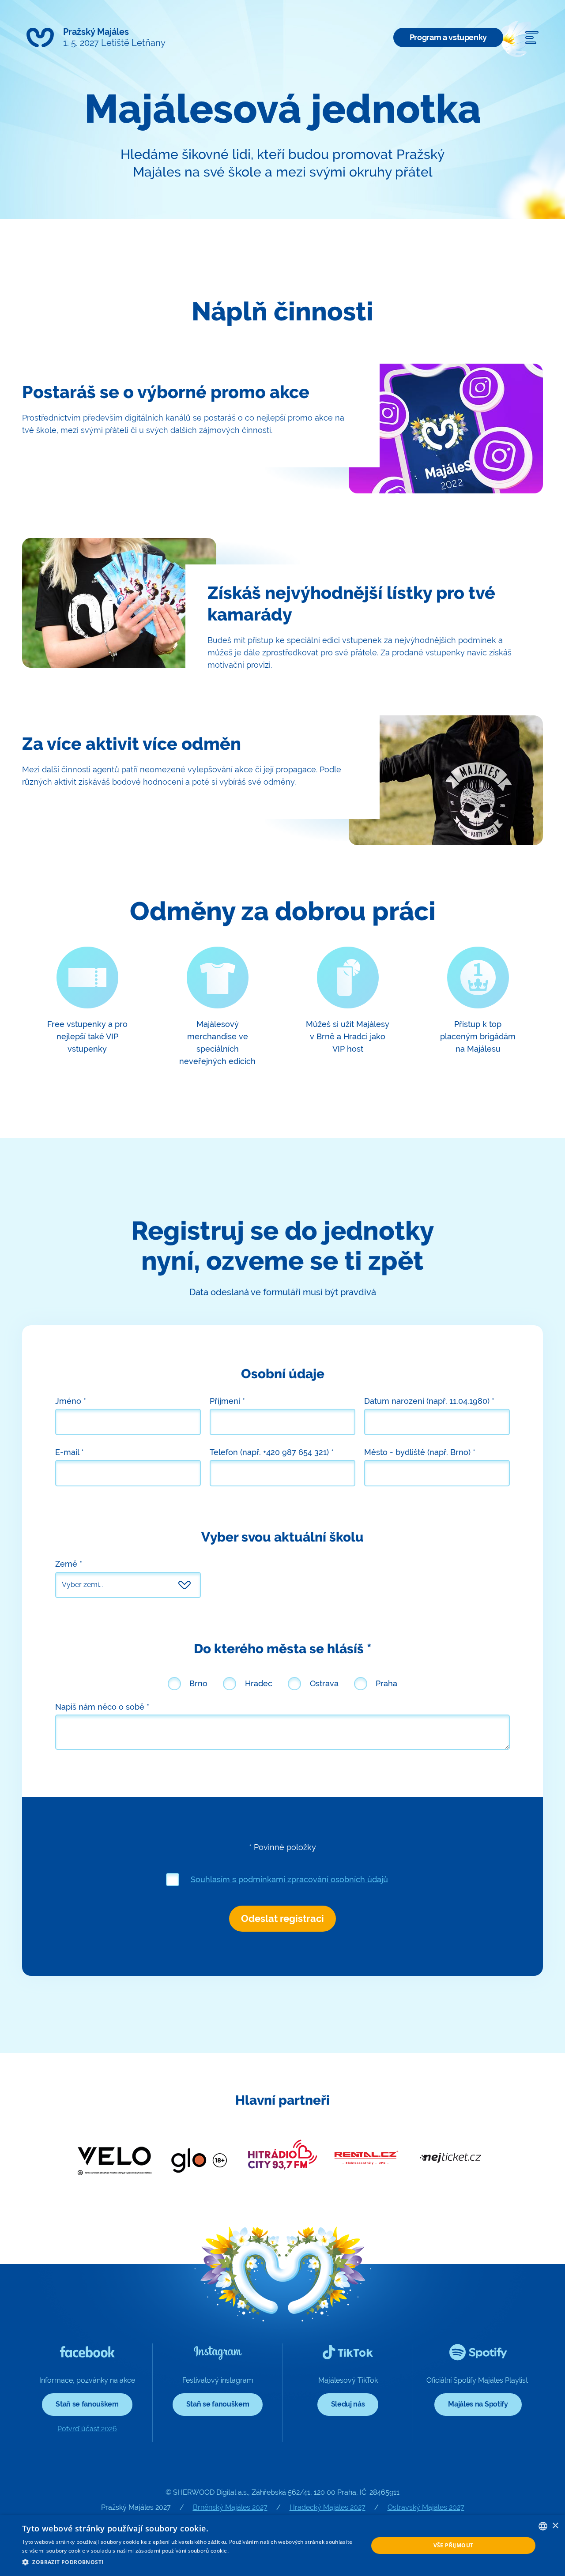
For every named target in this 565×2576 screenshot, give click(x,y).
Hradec (259, 1683)
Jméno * (71, 1401)
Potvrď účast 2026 (87, 2429)
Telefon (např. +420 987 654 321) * (272, 1452)
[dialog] (282, 2546)
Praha (386, 1683)
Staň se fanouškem (87, 2404)
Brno (198, 1683)
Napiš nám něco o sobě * (102, 1707)
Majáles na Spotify (478, 2404)
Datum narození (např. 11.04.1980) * (429, 1401)
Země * (69, 1564)
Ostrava (324, 1683)
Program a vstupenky (448, 37)
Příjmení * (227, 1401)
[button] (190, 2562)
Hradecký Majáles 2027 (328, 2507)
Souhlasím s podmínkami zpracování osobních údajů (289, 1879)
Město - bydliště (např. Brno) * (420, 1452)
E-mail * (70, 1452)
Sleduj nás (348, 2404)
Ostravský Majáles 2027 (426, 2507)
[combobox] (543, 2526)
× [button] (555, 2526)
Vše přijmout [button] (454, 2545)
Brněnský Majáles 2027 (230, 2507)
